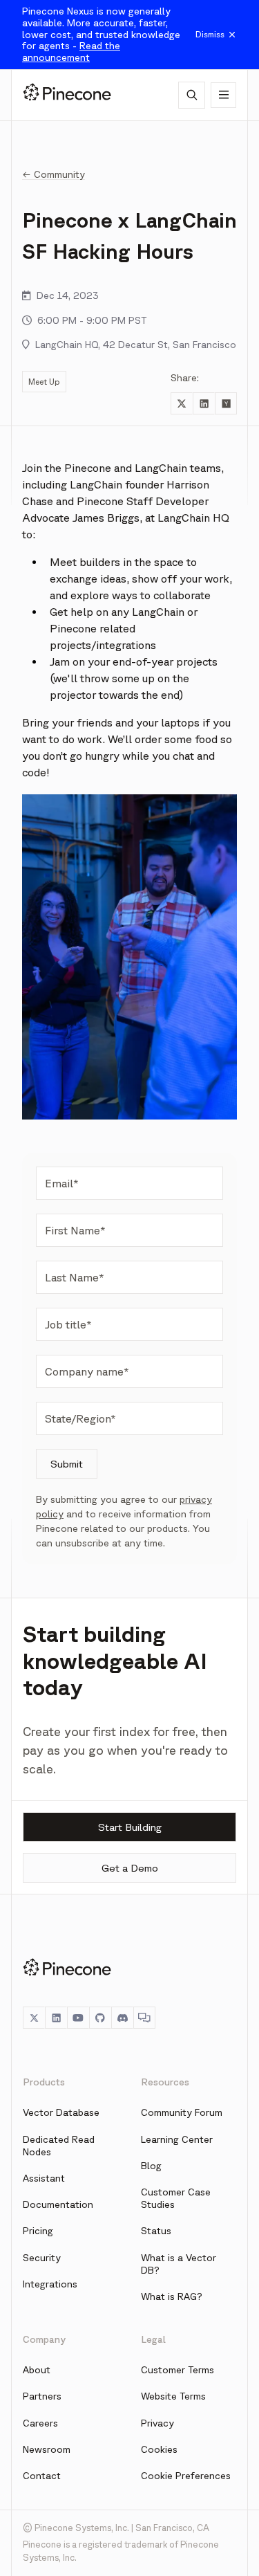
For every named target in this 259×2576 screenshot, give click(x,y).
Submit (67, 1464)
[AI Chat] (192, 95)
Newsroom (47, 2449)
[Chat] (144, 2018)
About (37, 2370)
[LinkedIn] (56, 2018)
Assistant (44, 2178)
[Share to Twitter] (182, 403)
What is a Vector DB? (179, 2264)
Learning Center (177, 2139)
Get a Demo (130, 1868)
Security (42, 2258)
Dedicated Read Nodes (59, 2146)
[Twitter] (34, 2018)
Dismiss (210, 34)
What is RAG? (172, 2296)
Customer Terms (178, 2370)
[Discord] (122, 2018)
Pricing (38, 2231)
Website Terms (173, 2396)
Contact (42, 2476)
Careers (40, 2423)
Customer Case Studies (176, 2198)
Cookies (159, 2449)
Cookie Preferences (186, 2476)
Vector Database (61, 2112)
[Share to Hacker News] (226, 403)
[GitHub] (100, 2018)
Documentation (58, 2204)
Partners (42, 2396)
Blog (151, 2166)
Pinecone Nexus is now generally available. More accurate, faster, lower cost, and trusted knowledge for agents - (101, 34)
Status (156, 2231)
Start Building (130, 1827)
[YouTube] (78, 2018)
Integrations (50, 2284)
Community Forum (182, 2112)
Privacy (157, 2423)
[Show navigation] (223, 95)
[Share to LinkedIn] (204, 403)
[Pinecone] (67, 95)
